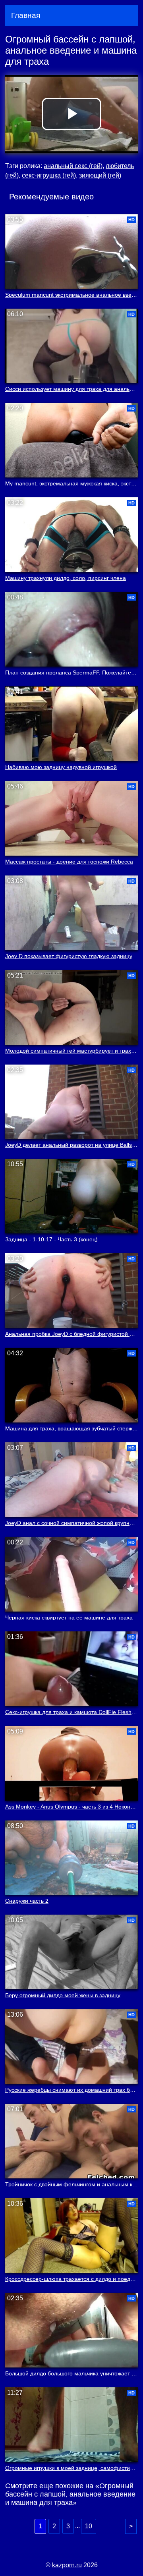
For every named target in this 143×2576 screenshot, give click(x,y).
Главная (26, 15)
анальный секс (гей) (73, 166)
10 (89, 2526)
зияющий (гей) (100, 175)
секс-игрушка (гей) (49, 175)
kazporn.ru (67, 2565)
